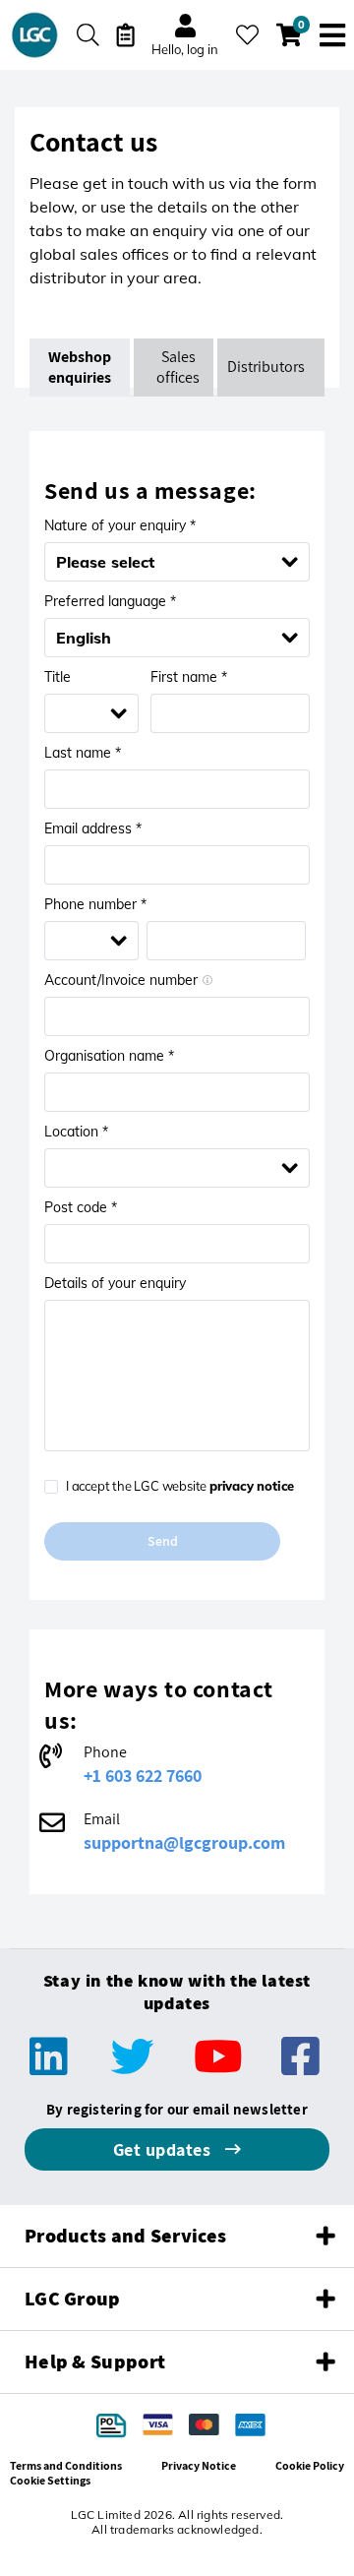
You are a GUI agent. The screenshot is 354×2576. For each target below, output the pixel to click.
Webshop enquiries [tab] (81, 367)
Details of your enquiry (115, 1283)
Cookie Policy (310, 2465)
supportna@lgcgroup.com (184, 1842)
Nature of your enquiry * (120, 525)
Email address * (93, 828)
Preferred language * (110, 601)
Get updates (164, 2149)
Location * (76, 1132)
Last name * (83, 753)
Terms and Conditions (66, 2465)
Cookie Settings (50, 2480)
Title (58, 677)
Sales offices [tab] (178, 367)
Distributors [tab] (266, 367)
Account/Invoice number (121, 980)
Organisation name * (109, 1056)
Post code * (81, 1207)
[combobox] (166, 638)
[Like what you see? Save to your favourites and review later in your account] (247, 35)
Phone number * (95, 904)
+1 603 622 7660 (143, 1776)
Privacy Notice (199, 2465)
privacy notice (252, 1486)
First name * (189, 677)
